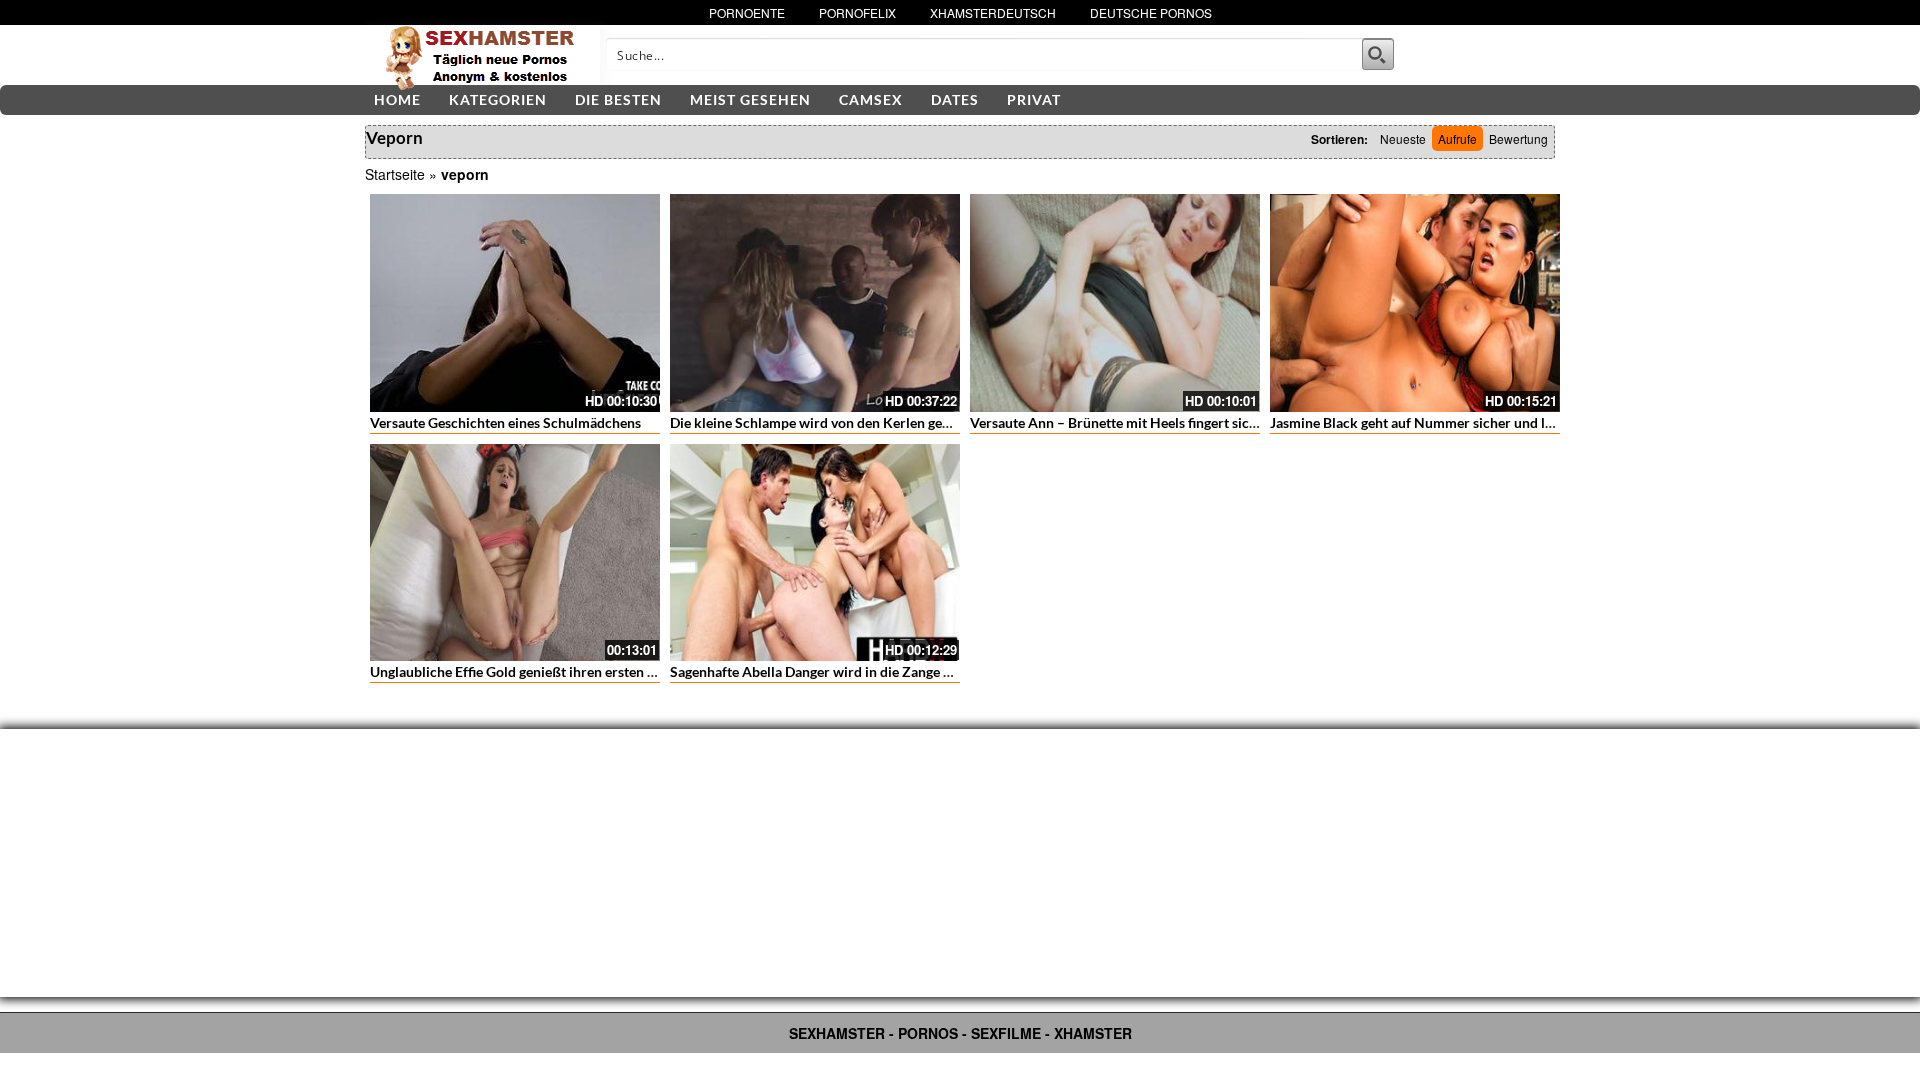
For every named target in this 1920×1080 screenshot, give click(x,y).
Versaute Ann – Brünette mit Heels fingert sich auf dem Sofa (1155, 422)
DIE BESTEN (618, 99)
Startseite (395, 174)
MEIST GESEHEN (750, 99)
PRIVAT (1034, 99)
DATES (955, 99)
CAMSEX (871, 99)
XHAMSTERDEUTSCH (993, 12)
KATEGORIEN (498, 99)
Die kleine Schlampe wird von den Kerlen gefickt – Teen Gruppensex (881, 422)
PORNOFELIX (857, 12)
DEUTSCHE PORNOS (1151, 12)
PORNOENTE (747, 12)
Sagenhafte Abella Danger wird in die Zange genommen (841, 671)
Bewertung (1518, 138)
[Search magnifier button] (1378, 54)
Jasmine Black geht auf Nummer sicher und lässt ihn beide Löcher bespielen (1503, 422)
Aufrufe (1457, 138)
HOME (397, 99)
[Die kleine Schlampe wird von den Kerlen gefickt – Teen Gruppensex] (815, 303)
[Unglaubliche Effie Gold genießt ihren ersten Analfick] (515, 553)
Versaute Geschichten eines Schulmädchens (505, 422)
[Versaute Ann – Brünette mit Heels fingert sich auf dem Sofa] (1115, 303)
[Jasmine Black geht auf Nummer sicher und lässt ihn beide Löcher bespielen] (1415, 303)
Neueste (1403, 138)
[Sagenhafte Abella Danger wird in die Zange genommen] (815, 553)
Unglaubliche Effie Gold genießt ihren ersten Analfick (534, 671)
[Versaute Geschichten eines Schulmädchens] (515, 303)
